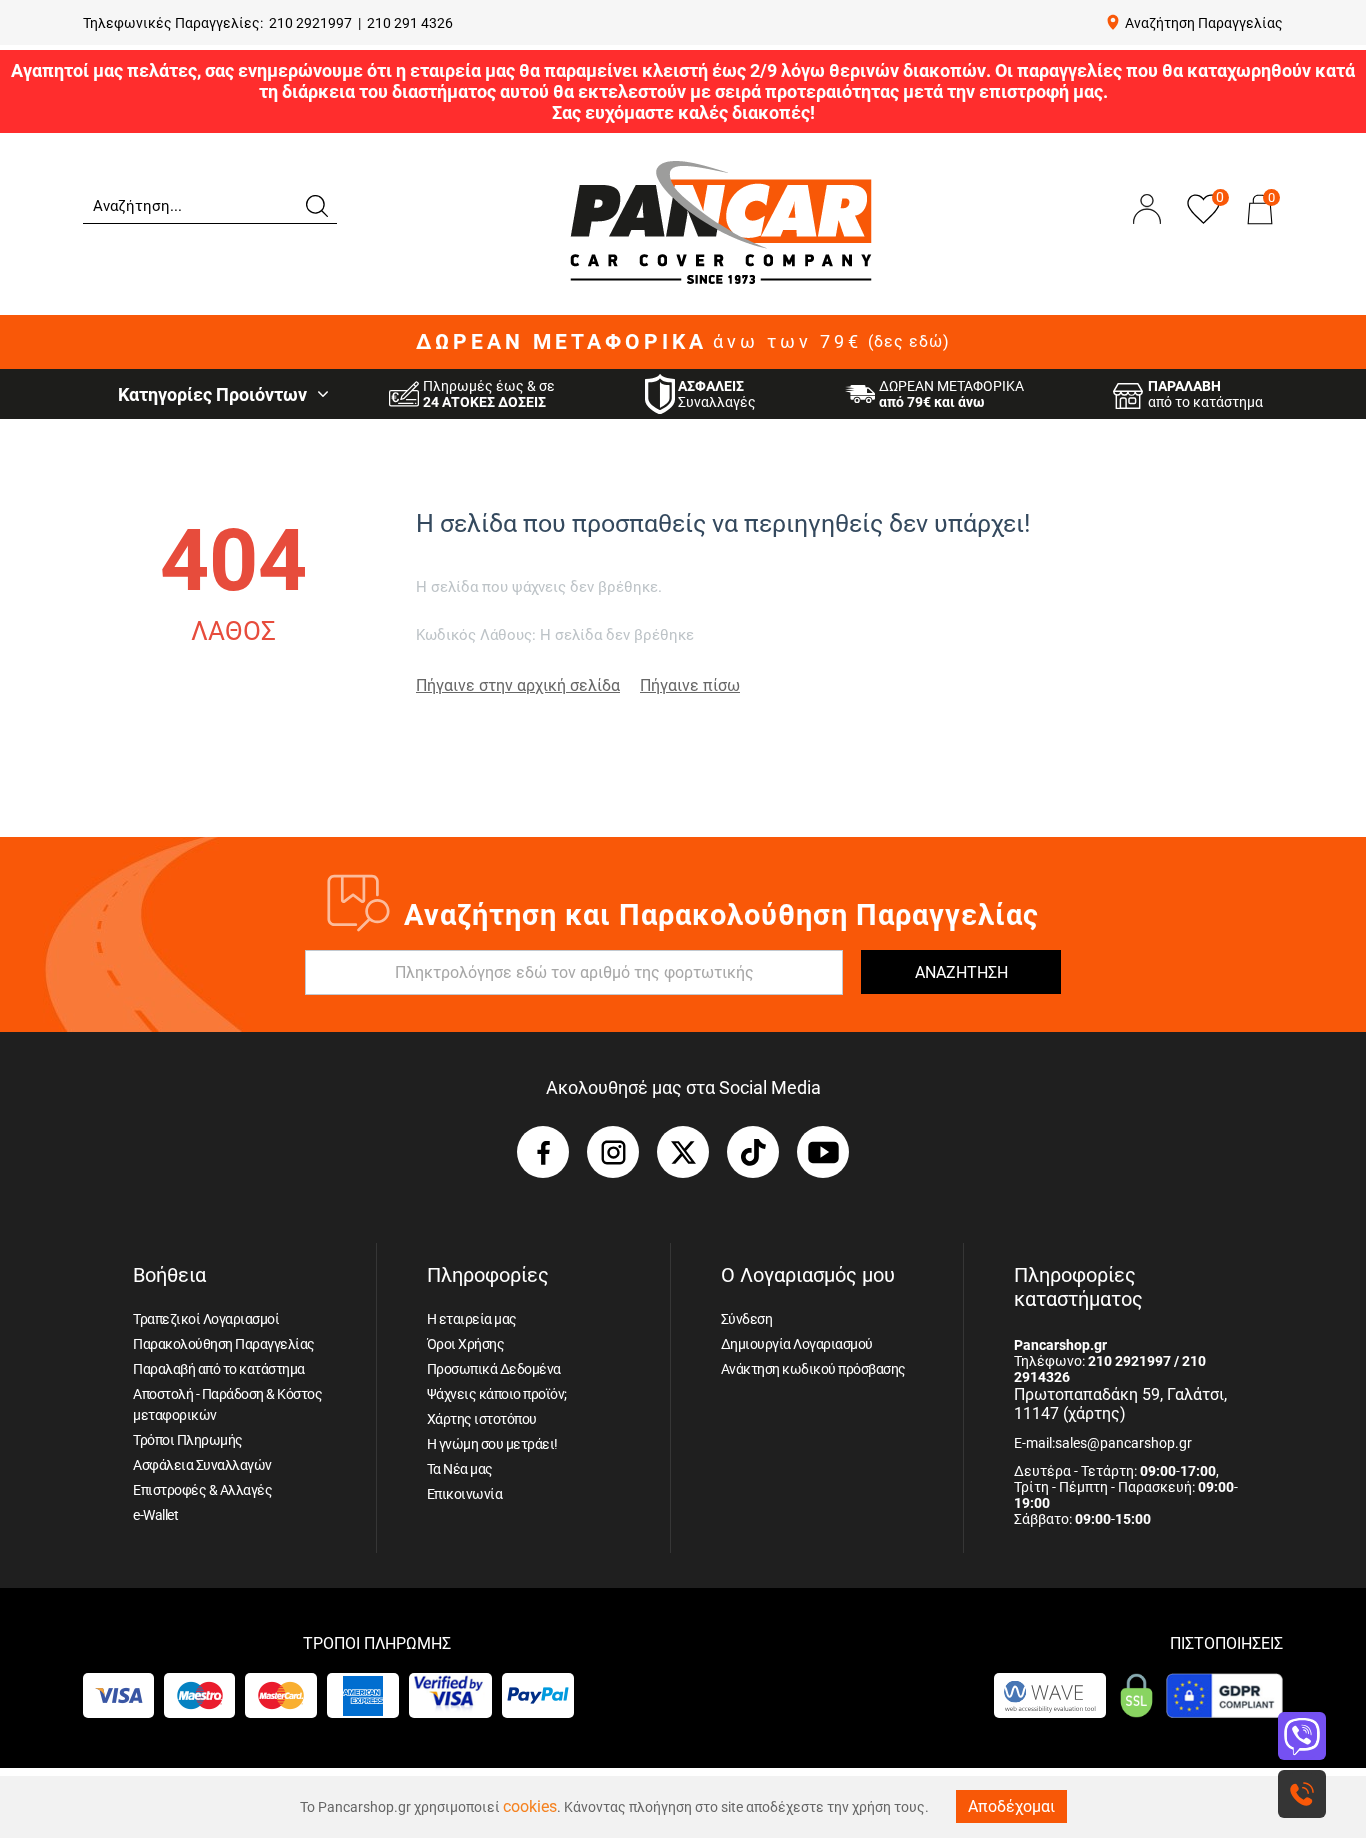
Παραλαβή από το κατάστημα (219, 1369)
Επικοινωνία (465, 1494)
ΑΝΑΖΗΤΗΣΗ (961, 972)
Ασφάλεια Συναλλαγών (202, 1465)
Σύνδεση (747, 1319)
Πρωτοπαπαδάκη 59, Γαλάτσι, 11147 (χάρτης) (1120, 1404)
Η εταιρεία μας (472, 1319)
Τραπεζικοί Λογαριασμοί (206, 1319)
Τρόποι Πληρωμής (188, 1440)
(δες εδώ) (909, 342)
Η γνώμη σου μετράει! (492, 1444)
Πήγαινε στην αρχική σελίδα (518, 685)
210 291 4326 (410, 23)
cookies (530, 1806)
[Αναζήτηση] (316, 204)
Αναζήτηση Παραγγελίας (1204, 23)
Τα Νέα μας (460, 1469)
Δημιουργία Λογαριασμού (797, 1344)
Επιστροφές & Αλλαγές (202, 1490)
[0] (1260, 229)
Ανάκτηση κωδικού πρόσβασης (813, 1369)
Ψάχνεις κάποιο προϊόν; (497, 1394)
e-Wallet (155, 1515)
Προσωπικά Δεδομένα (494, 1369)
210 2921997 (310, 23)
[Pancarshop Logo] (721, 221)
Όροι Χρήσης (466, 1344)
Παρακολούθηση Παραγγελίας (224, 1344)
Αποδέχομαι (1011, 1806)
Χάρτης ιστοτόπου (482, 1419)
